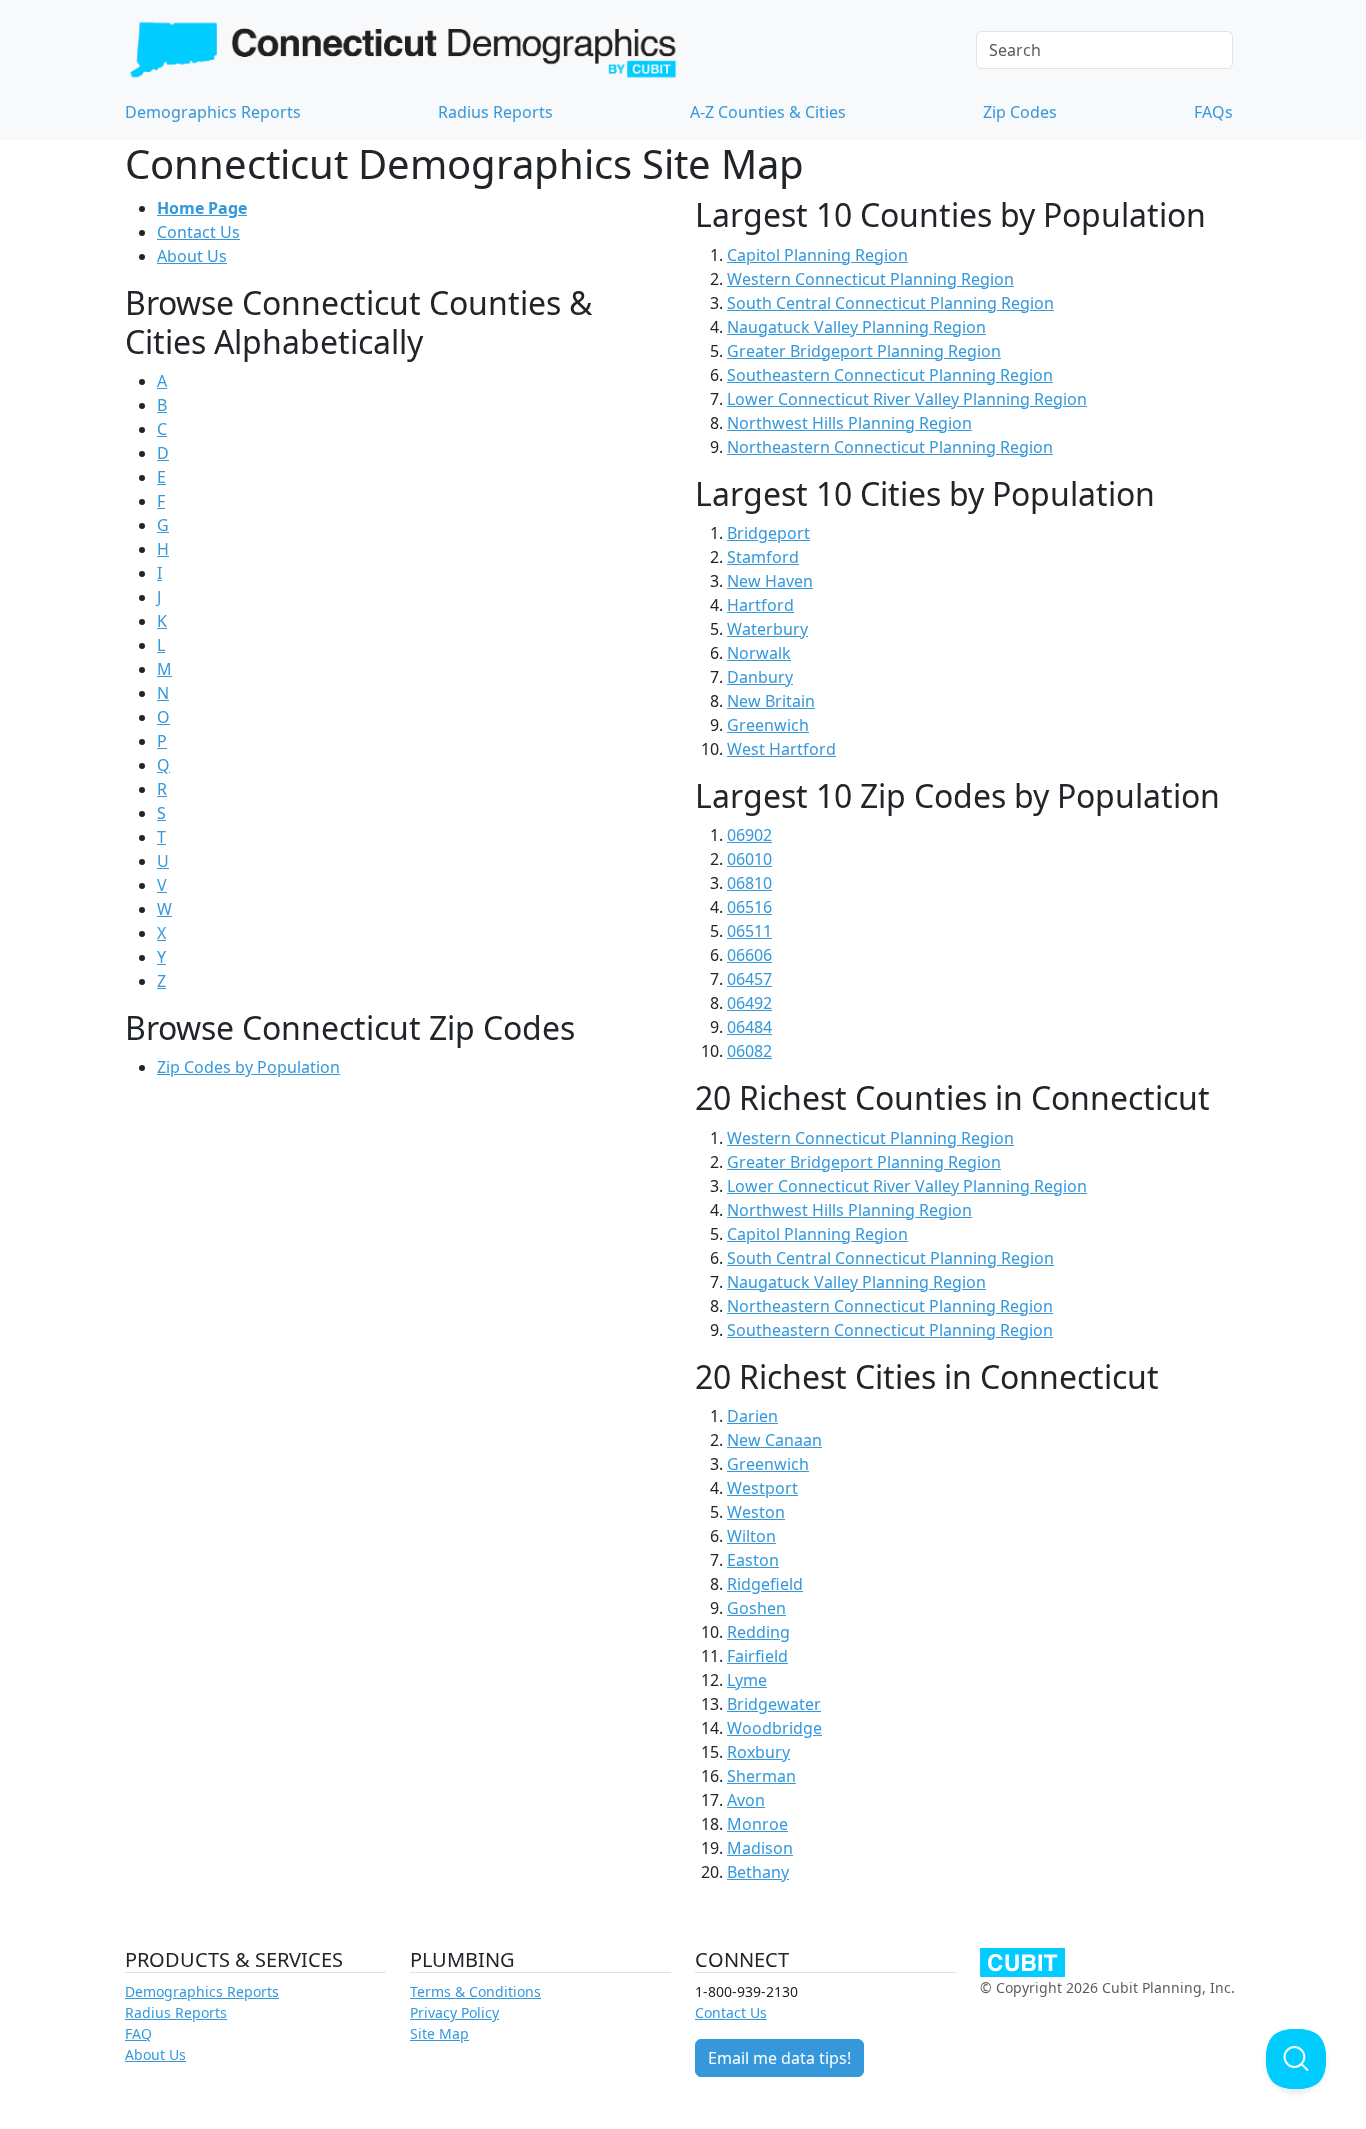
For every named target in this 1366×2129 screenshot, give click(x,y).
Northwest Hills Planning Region (849, 423)
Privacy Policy (454, 2012)
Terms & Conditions (475, 1991)
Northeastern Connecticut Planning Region (890, 447)
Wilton (751, 1536)
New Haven (770, 581)
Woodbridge (774, 1728)
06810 (749, 883)
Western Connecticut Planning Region (870, 279)
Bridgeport (768, 533)
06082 (749, 1051)
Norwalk (759, 653)
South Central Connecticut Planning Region (890, 303)
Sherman (761, 1776)
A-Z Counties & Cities (768, 112)
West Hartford (781, 749)
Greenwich (768, 725)
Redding (758, 1632)
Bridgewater (774, 1704)
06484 (749, 1027)
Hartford (760, 605)
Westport (762, 1488)
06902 (749, 835)
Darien (752, 1416)
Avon (746, 1800)
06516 (749, 907)
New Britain (771, 701)
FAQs (1213, 112)
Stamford (763, 557)
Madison (760, 1848)
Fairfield (757, 1656)
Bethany (758, 1872)
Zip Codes (1020, 112)
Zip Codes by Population (248, 1067)
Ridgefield (765, 1584)
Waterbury (767, 629)
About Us (192, 256)
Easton (753, 1560)
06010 (749, 859)
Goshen (756, 1608)
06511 (749, 931)
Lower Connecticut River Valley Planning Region (907, 399)
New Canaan (774, 1440)
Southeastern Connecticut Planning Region (890, 375)
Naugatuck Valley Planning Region (856, 327)
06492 (749, 1003)
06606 (749, 955)
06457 (749, 979)
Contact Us (198, 232)
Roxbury (758, 1752)
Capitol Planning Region (817, 255)
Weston (756, 1512)
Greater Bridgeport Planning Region (864, 351)
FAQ (138, 2033)
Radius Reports (495, 112)
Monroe (757, 1824)
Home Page (202, 208)
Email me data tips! (779, 2058)
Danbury (760, 677)
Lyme (747, 1680)
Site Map (439, 2033)
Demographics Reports (213, 112)
